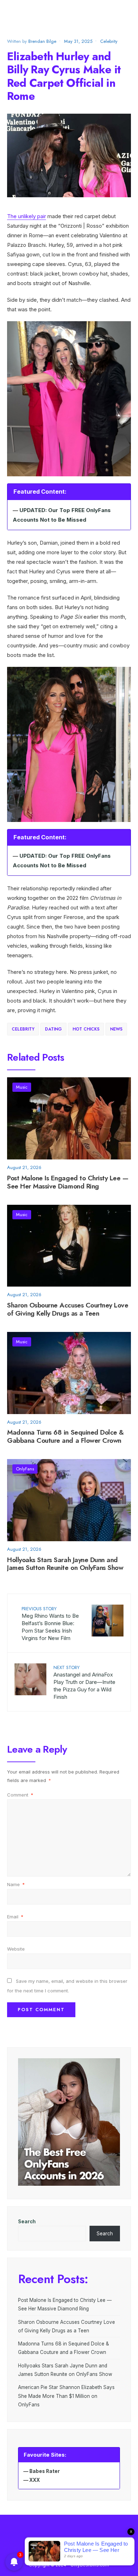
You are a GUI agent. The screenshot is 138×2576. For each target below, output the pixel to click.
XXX (35, 2480)
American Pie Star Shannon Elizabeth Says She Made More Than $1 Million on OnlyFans (66, 2396)
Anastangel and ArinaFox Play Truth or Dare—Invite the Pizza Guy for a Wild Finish (84, 1682)
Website (16, 1949)
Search (27, 2222)
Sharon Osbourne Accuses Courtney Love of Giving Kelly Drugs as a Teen (68, 1309)
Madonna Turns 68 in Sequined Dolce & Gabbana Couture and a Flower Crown (65, 1437)
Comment (20, 1795)
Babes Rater (45, 2471)
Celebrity (109, 41)
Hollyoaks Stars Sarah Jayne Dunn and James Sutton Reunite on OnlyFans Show (65, 1564)
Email (15, 1917)
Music (22, 1087)
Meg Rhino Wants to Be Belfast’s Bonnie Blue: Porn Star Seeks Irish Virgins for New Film (50, 1623)
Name (16, 1884)
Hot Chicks (86, 1029)
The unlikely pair (27, 216)
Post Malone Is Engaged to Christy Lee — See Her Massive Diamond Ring (68, 1182)
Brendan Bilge (42, 41)
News (116, 1029)
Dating (53, 1029)
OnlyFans (25, 1469)
